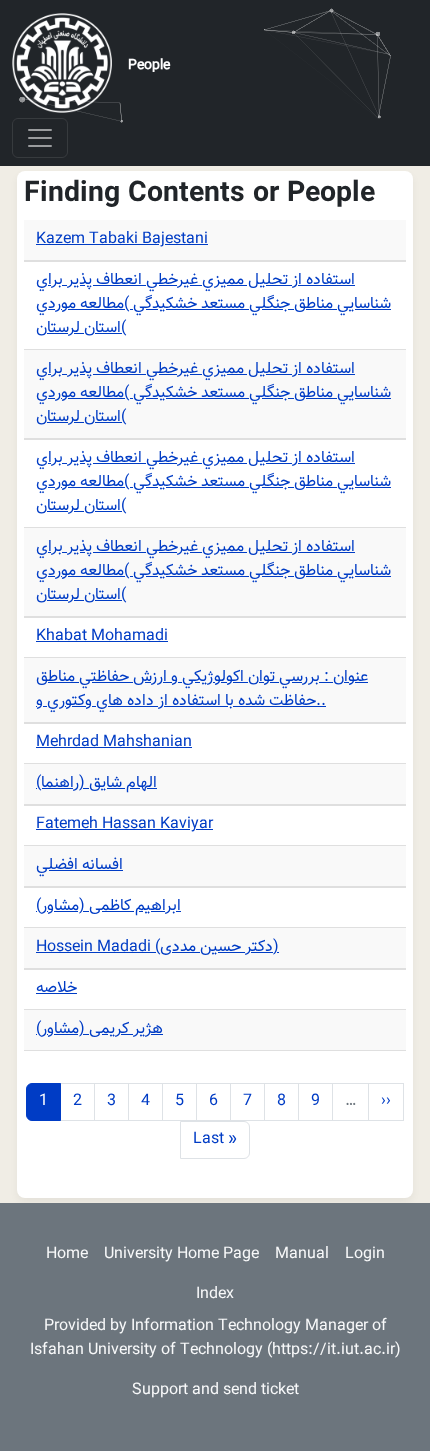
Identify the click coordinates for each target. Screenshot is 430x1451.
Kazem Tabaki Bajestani (122, 239)
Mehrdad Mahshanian (114, 742)
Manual (302, 1254)
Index (215, 1294)
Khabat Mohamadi (102, 636)
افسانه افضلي (79, 865)
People (149, 66)
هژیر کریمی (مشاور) (99, 1029)
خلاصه (56, 988)
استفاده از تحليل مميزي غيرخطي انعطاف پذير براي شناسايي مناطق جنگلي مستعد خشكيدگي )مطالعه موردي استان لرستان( (213, 304)
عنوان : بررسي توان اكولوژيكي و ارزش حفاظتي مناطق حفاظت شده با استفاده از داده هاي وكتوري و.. (202, 689)
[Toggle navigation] (40, 138)
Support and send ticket (215, 1390)
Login (365, 1254)
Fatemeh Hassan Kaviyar (124, 824)
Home (67, 1254)
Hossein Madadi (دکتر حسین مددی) (157, 947)
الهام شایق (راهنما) (96, 783)
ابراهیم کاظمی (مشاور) (108, 906)
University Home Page (181, 1254)
